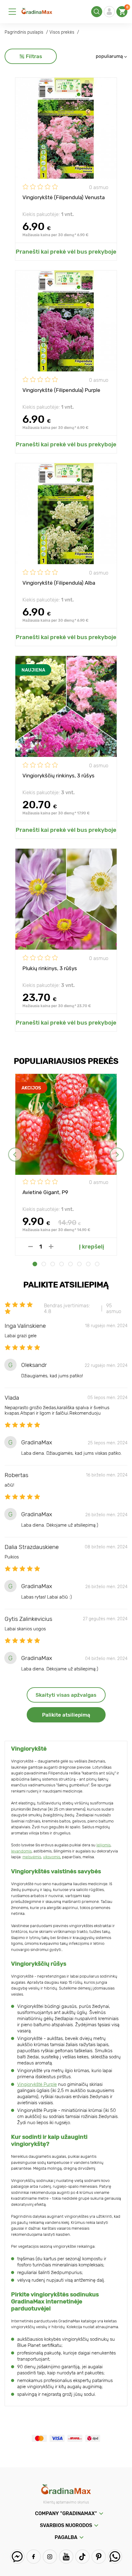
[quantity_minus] (31, 1247)
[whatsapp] (115, 2557)
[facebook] (34, 2557)
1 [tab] (35, 1264)
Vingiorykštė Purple (37, 2084)
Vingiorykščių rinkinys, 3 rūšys (58, 776)
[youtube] (66, 2557)
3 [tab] (53, 1264)
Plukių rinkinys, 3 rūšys (50, 968)
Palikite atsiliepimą (66, 1715)
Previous (15, 1154)
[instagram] (50, 2557)
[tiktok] (82, 2557)
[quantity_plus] (51, 1247)
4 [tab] (62, 1264)
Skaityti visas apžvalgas (66, 1695)
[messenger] (17, 2557)
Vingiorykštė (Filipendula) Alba (59, 583)
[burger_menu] (12, 12)
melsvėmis (32, 1857)
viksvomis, (52, 1857)
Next (117, 1154)
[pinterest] (99, 2557)
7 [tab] (88, 1264)
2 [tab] (44, 1264)
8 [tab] (97, 1264)
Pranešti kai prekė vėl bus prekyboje (66, 252)
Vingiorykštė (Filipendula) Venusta (64, 197)
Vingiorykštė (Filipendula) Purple (61, 390)
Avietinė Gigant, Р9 (45, 1192)
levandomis (21, 1851)
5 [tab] (70, 1264)
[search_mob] (97, 12)
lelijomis (103, 1845)
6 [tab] (79, 1264)
